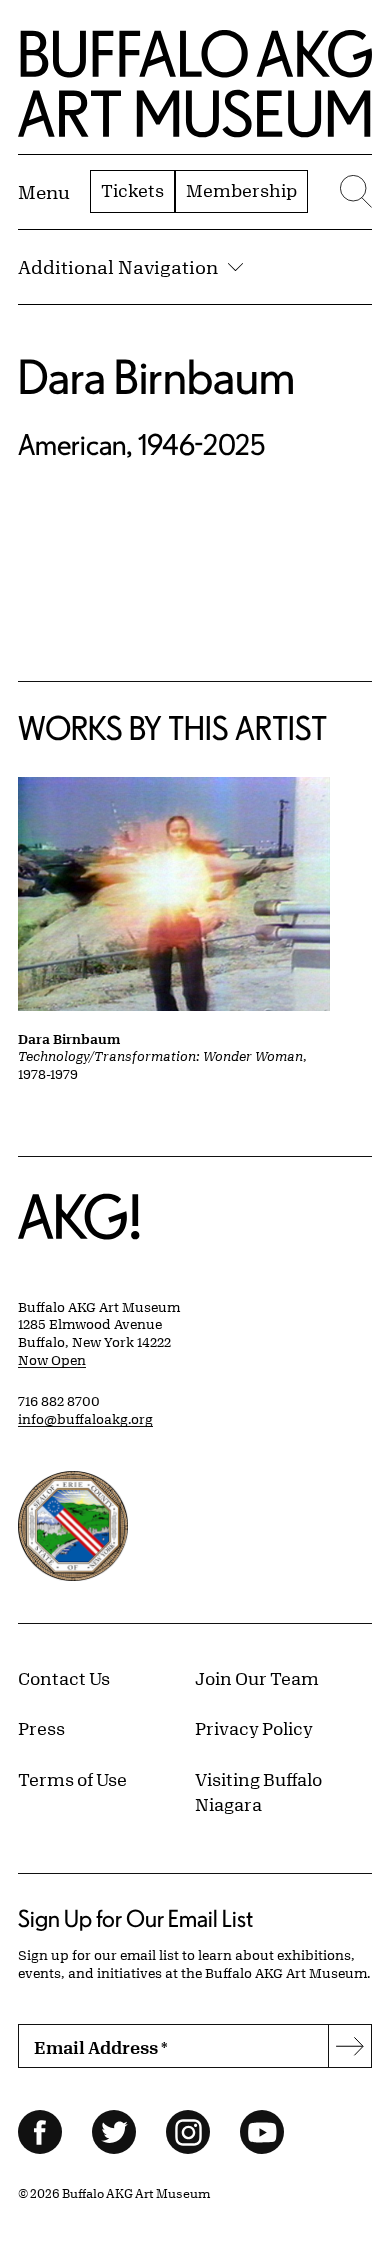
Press (41, 1728)
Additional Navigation (118, 267)
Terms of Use (72, 1779)
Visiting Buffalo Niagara (258, 1792)
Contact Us (64, 1678)
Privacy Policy (254, 1728)
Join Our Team (257, 1678)
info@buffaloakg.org (85, 1419)
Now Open (52, 1360)
